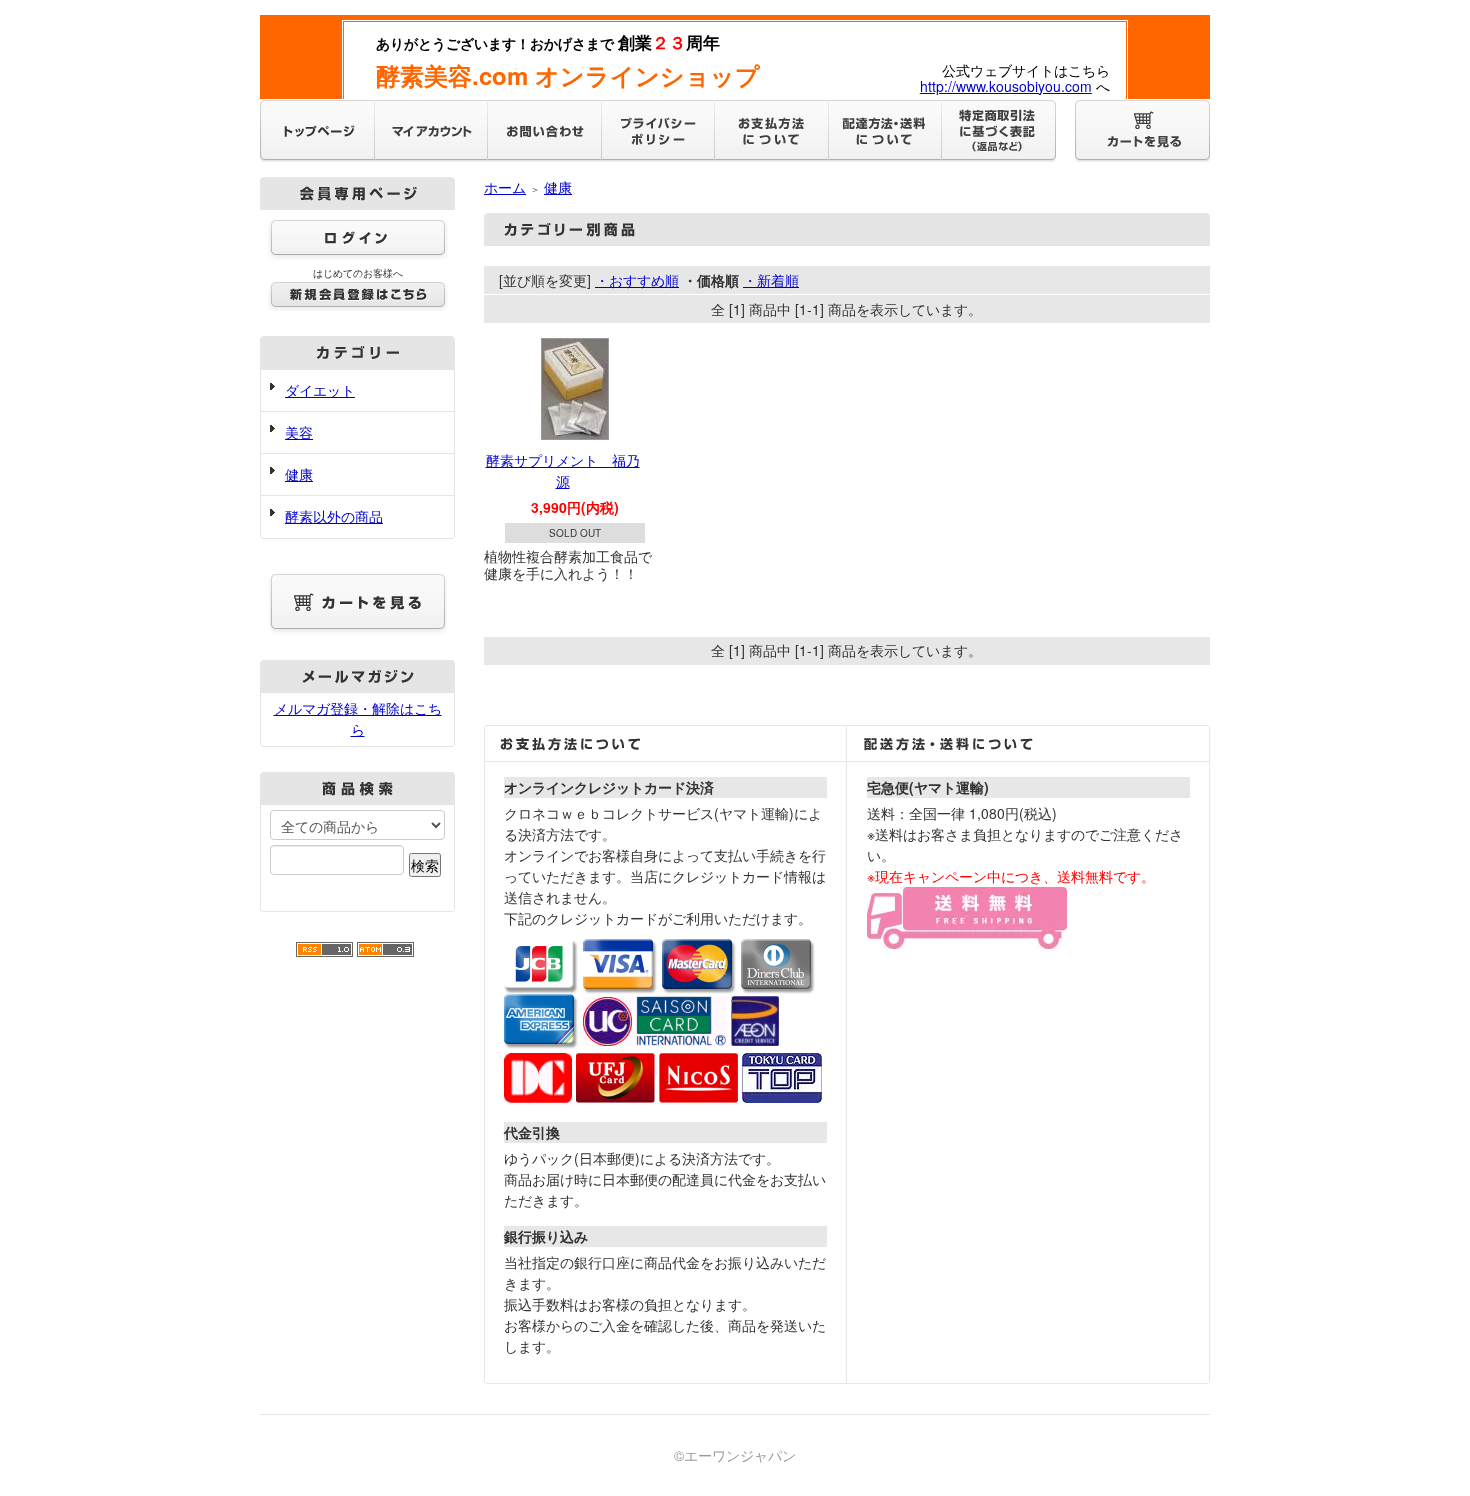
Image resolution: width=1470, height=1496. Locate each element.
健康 (299, 474)
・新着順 (771, 280)
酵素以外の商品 (334, 516)
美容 (299, 432)
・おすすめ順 (637, 280)
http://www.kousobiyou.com (1006, 86)
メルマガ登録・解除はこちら (358, 718)
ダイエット (320, 390)
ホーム (505, 187)
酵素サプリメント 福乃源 (563, 470)
